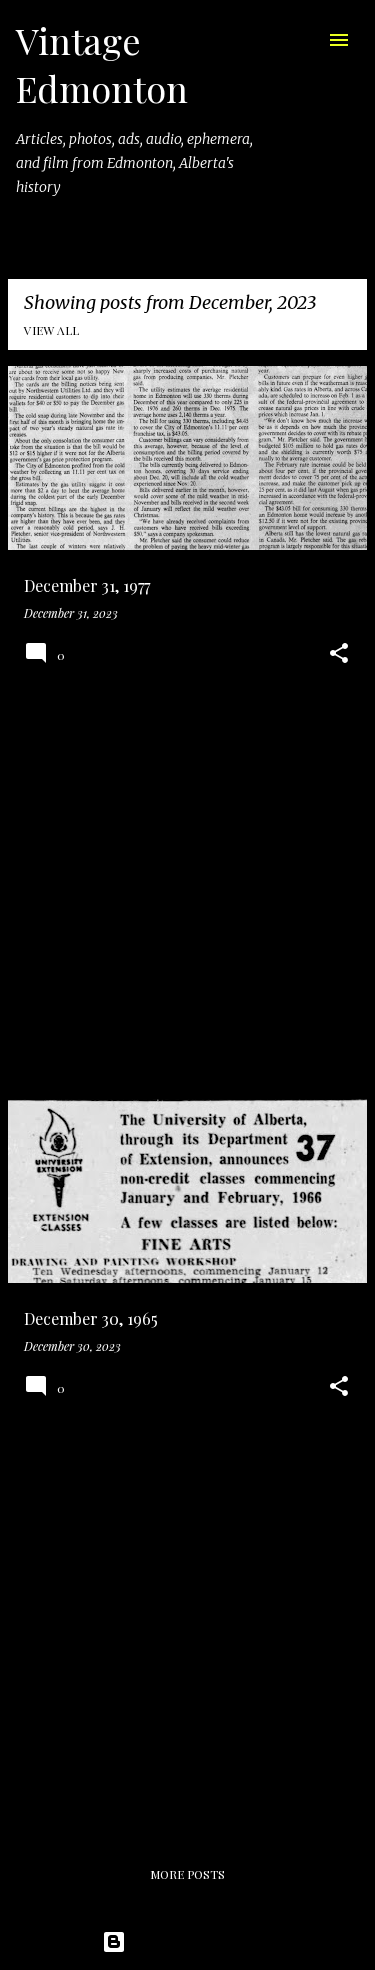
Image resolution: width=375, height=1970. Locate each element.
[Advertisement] (187, 895)
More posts (187, 1874)
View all (51, 330)
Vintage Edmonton (102, 64)
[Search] (299, 40)
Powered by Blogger (200, 1942)
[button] (339, 654)
